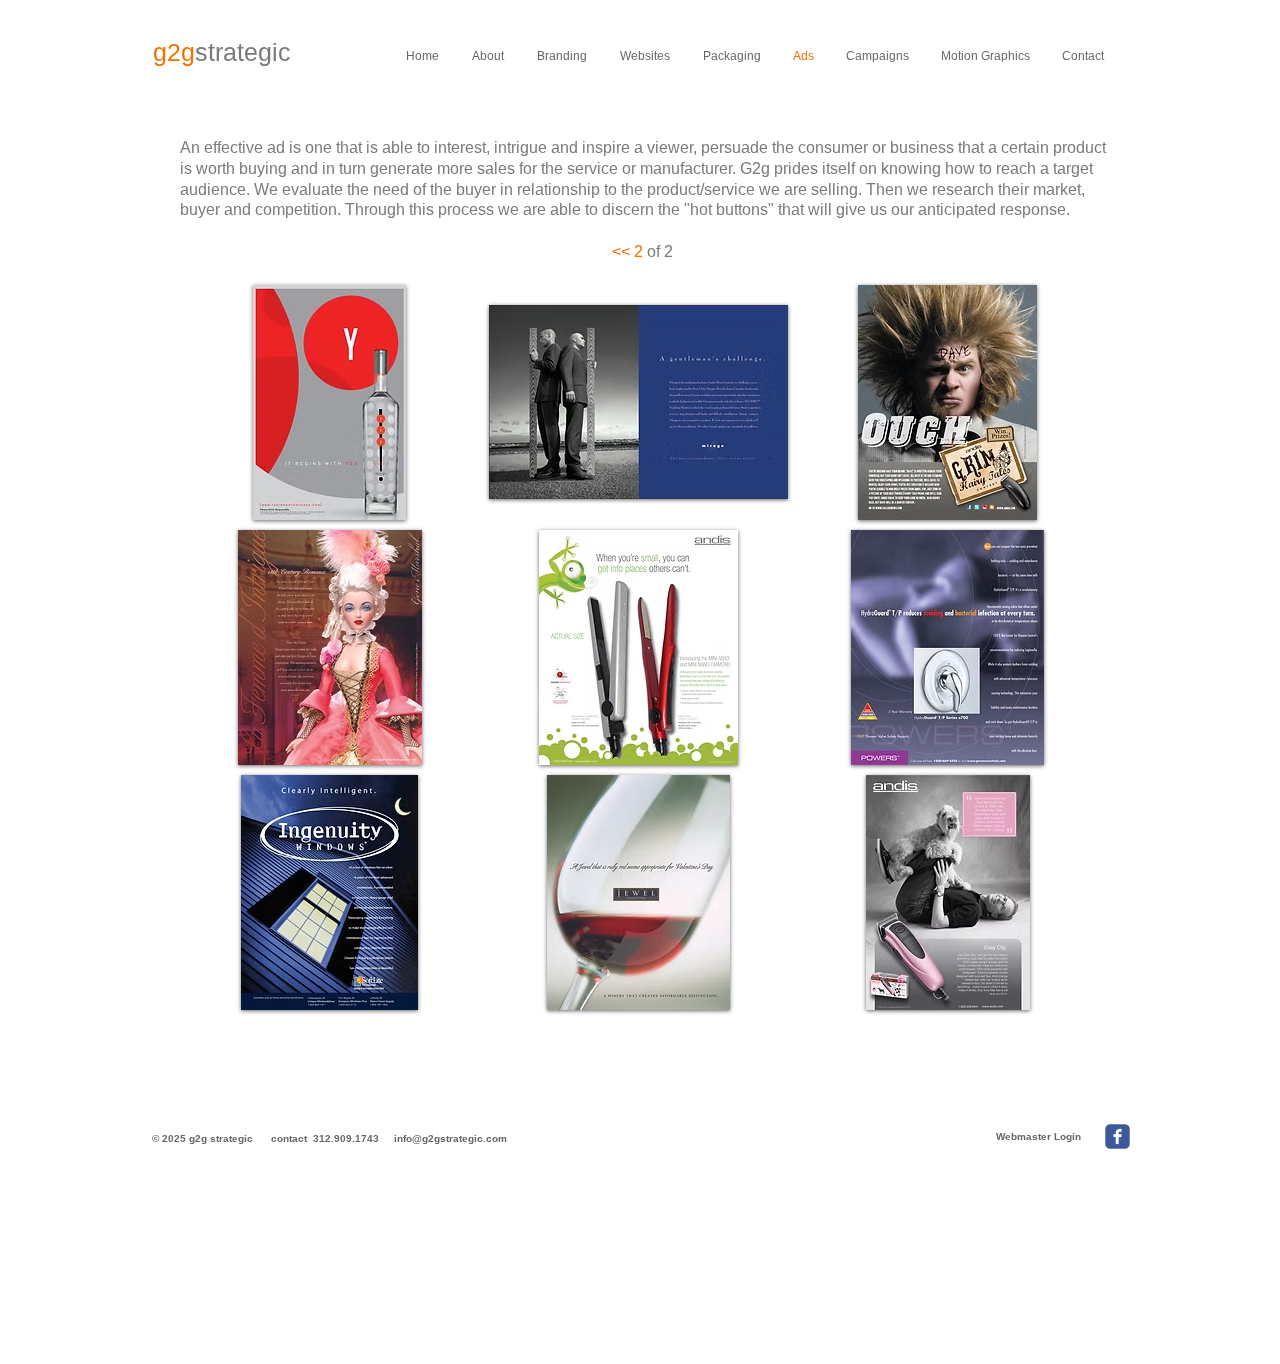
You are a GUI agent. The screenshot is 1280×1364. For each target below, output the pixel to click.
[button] (329, 402)
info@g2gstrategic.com (450, 1138)
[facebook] (1117, 1136)
